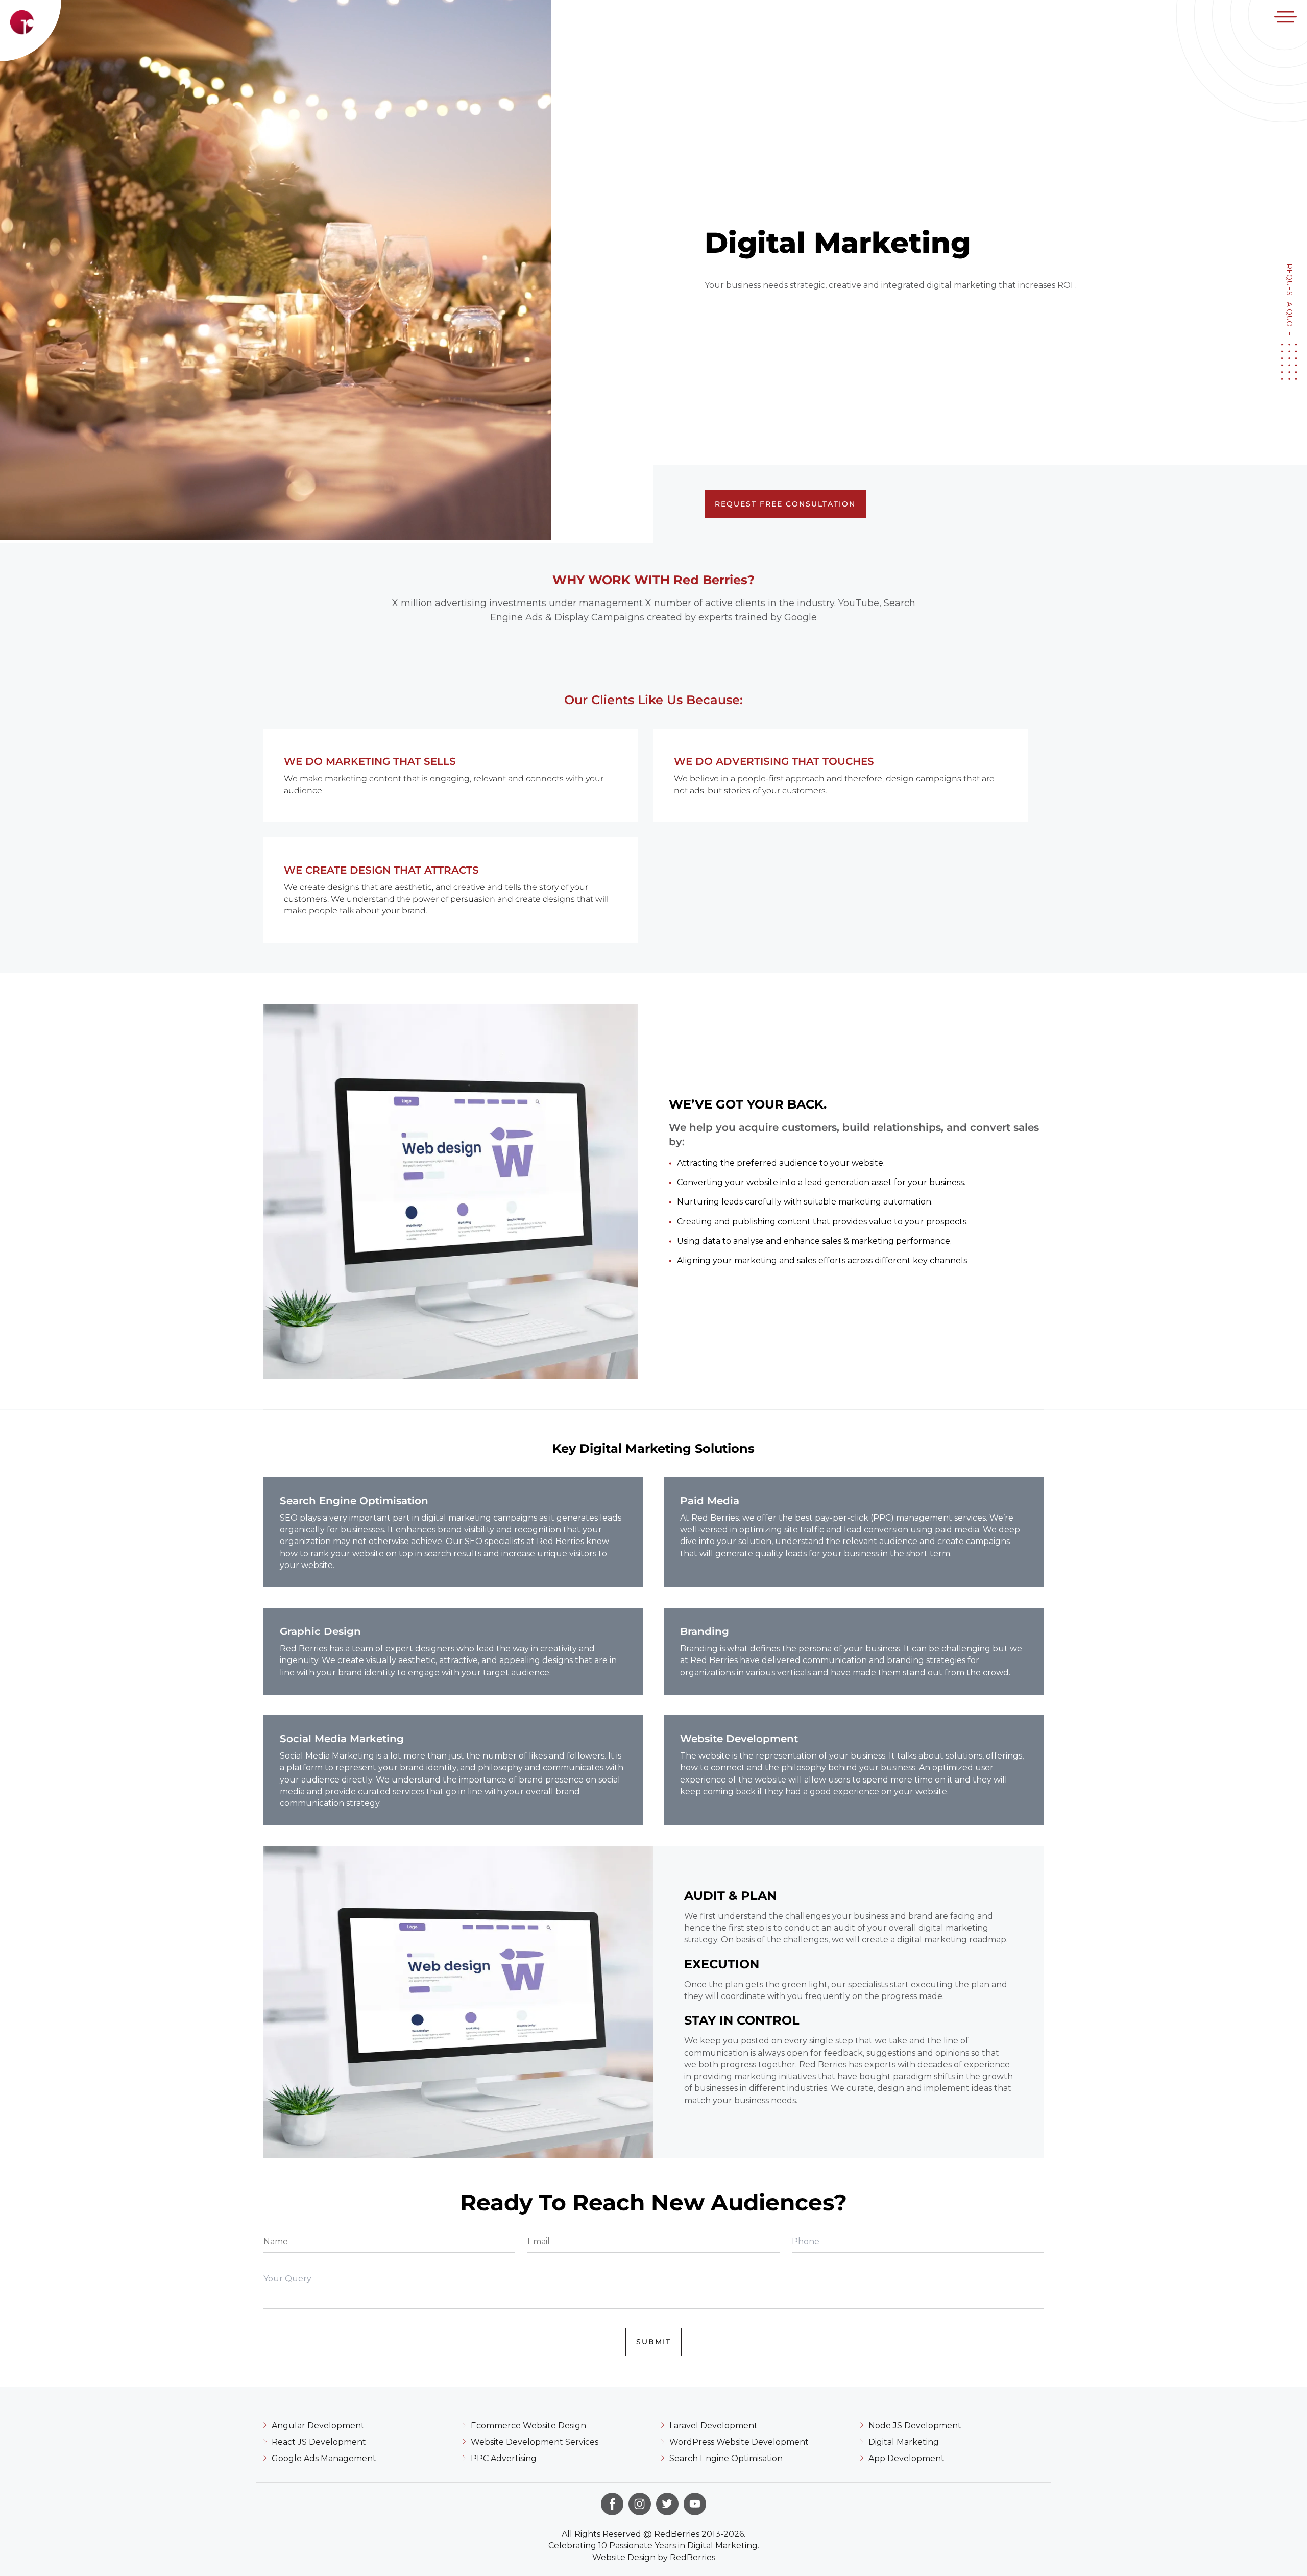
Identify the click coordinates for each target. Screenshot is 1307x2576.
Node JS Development (915, 2426)
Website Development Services (535, 2442)
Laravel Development (713, 2426)
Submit (653, 2342)
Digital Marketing (904, 2442)
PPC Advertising (504, 2458)
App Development (906, 2458)
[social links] (612, 2504)
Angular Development (318, 2426)
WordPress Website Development (739, 2442)
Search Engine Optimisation (726, 2458)
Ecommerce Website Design (528, 2426)
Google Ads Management (324, 2458)
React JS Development (319, 2442)
